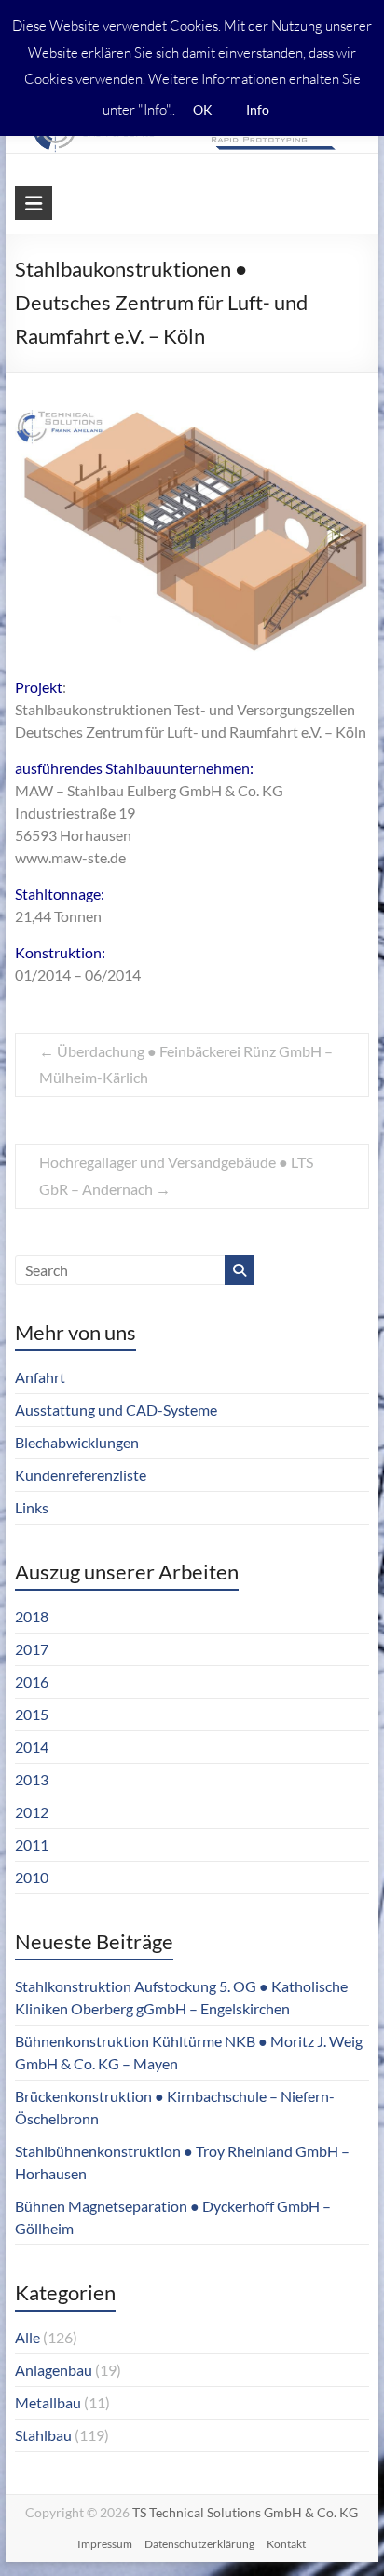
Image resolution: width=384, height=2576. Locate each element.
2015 (32, 1714)
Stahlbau (43, 2435)
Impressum (105, 2544)
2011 (32, 1844)
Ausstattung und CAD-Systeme (116, 1410)
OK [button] (203, 109)
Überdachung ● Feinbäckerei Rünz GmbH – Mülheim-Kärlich (186, 1064)
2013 (32, 1779)
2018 (32, 1616)
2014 (32, 1747)
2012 (32, 1812)
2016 (32, 1681)
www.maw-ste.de (70, 857)
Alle (27, 2337)
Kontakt (286, 2544)
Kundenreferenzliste (81, 1475)
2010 (32, 1877)
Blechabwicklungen (77, 1442)
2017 (32, 1649)
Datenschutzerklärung (199, 2544)
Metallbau (48, 2402)
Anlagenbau (54, 2370)
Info (258, 109)
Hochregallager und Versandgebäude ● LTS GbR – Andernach (176, 1175)
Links (32, 1507)
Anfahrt (40, 1377)
